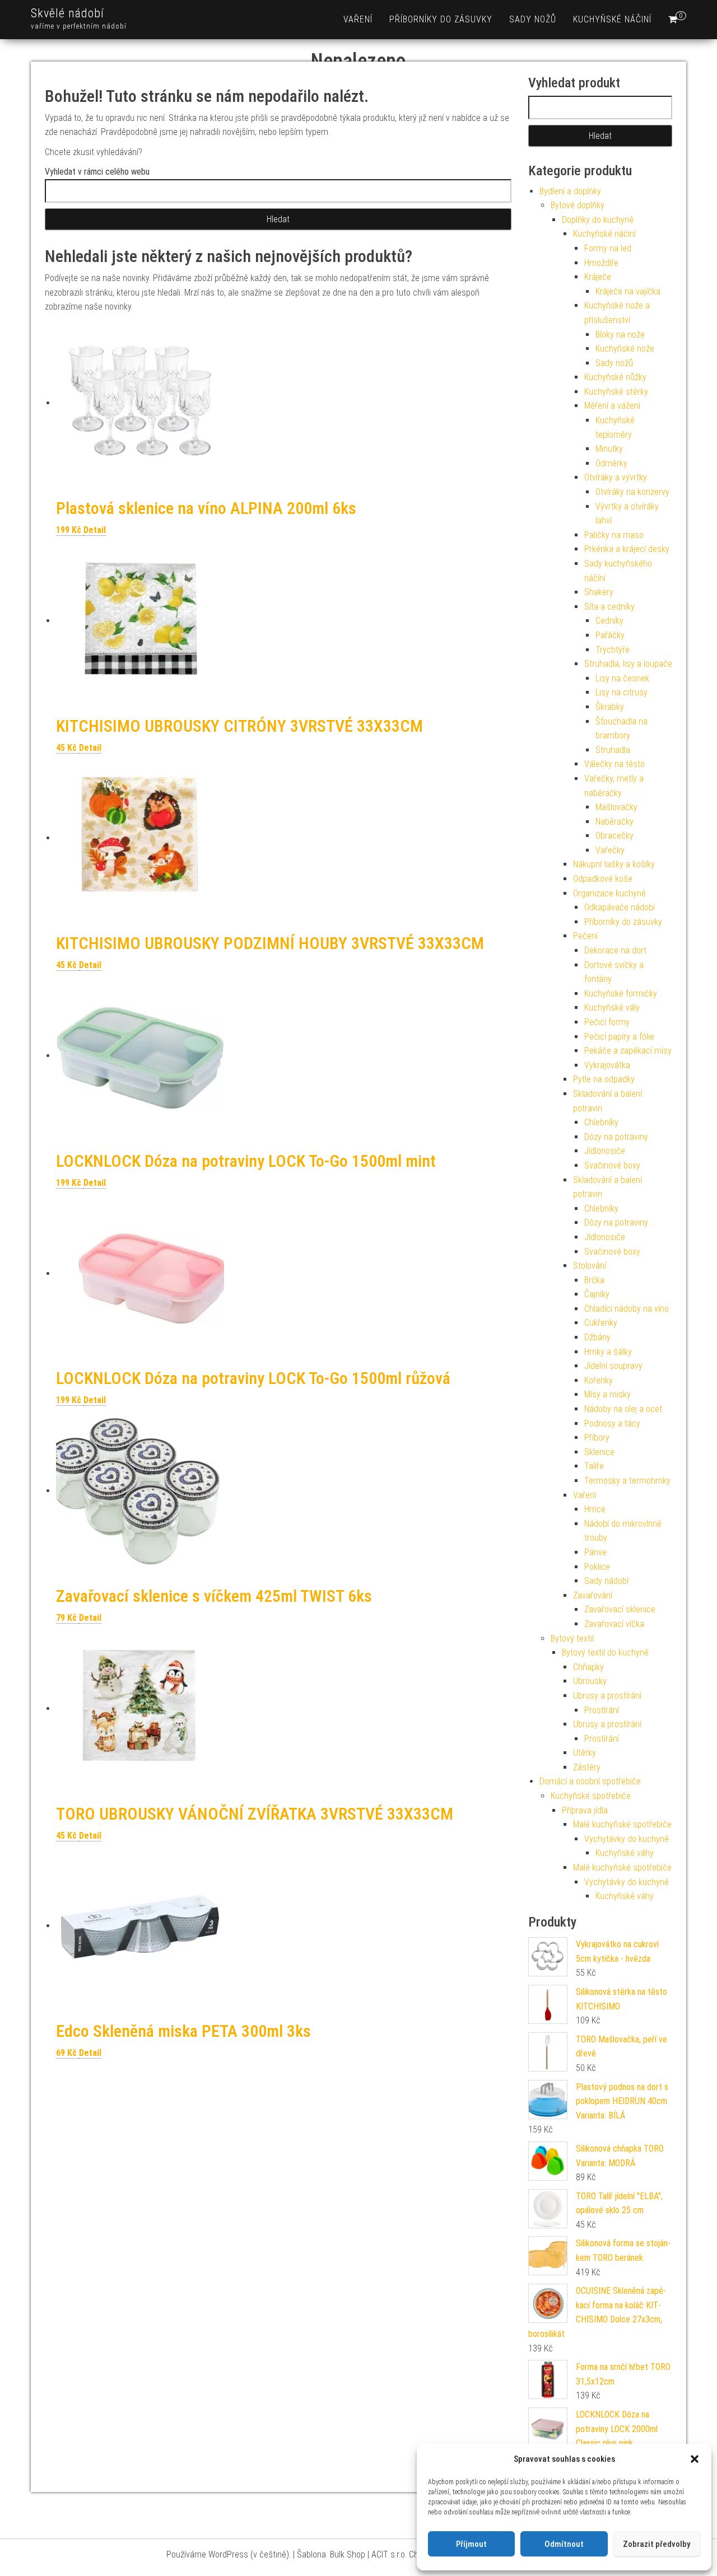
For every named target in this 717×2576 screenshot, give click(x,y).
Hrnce (595, 1509)
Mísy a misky (607, 1394)
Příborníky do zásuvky (441, 19)
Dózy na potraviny (616, 1137)
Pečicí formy (607, 1022)
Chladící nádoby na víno (627, 1309)
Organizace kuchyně (609, 893)
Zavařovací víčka (614, 1624)
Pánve (595, 1552)
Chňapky (588, 1667)
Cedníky (609, 621)
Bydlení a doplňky (570, 191)
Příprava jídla (585, 1810)
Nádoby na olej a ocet (623, 1409)
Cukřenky (601, 1323)
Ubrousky (590, 1681)
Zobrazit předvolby (657, 2544)
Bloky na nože (620, 335)
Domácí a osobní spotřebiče (590, 1781)
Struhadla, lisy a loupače (628, 664)
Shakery (599, 592)
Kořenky (599, 1380)
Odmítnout (564, 2544)
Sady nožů (533, 19)
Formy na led (608, 248)
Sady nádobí (606, 1581)
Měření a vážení (612, 406)
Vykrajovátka (607, 1065)
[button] (695, 2459)
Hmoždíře (601, 263)
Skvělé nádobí (67, 13)
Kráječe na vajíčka (628, 291)
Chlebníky (601, 1122)
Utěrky (585, 1753)
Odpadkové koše (603, 879)
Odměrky (611, 463)
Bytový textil (572, 1638)
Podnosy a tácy (612, 1423)
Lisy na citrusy (621, 692)
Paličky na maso (614, 535)
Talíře (594, 1466)
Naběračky (614, 822)
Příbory (597, 1437)
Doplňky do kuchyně (598, 220)
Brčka (594, 1280)
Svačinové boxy (612, 1165)
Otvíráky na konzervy (632, 492)
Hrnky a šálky (608, 1352)
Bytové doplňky (578, 205)
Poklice (597, 1567)
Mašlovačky (616, 807)
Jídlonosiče (605, 1151)
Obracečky (614, 836)
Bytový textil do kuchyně (605, 1652)
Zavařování (593, 1595)
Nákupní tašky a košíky (614, 864)
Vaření (358, 19)
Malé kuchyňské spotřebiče (622, 1824)
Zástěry (587, 1767)
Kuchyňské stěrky (616, 392)
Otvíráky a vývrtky (616, 477)
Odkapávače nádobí (620, 907)
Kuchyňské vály (612, 1008)
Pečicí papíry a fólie (619, 1037)
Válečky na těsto (614, 764)
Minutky (609, 449)
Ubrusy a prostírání (607, 1696)
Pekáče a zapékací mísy (628, 1051)
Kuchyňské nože (625, 349)
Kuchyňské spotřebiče (591, 1796)
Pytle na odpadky (604, 1079)
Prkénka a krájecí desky (627, 549)
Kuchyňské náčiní (612, 19)
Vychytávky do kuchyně (627, 1839)
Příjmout (471, 2544)
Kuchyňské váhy (625, 1853)
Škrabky (610, 707)
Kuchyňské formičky (621, 994)
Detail (95, 530)
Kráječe (598, 277)
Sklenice (599, 1452)
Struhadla (613, 750)
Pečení (585, 936)
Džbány (597, 1337)
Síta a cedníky (609, 607)
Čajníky (597, 1294)
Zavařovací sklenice (620, 1609)
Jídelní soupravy (613, 1366)
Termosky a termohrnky (627, 1481)
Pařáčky (610, 635)
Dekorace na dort (615, 950)
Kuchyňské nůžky (615, 377)
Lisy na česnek (622, 678)
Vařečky (610, 850)
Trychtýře (613, 650)
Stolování (590, 1266)
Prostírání (602, 1710)
